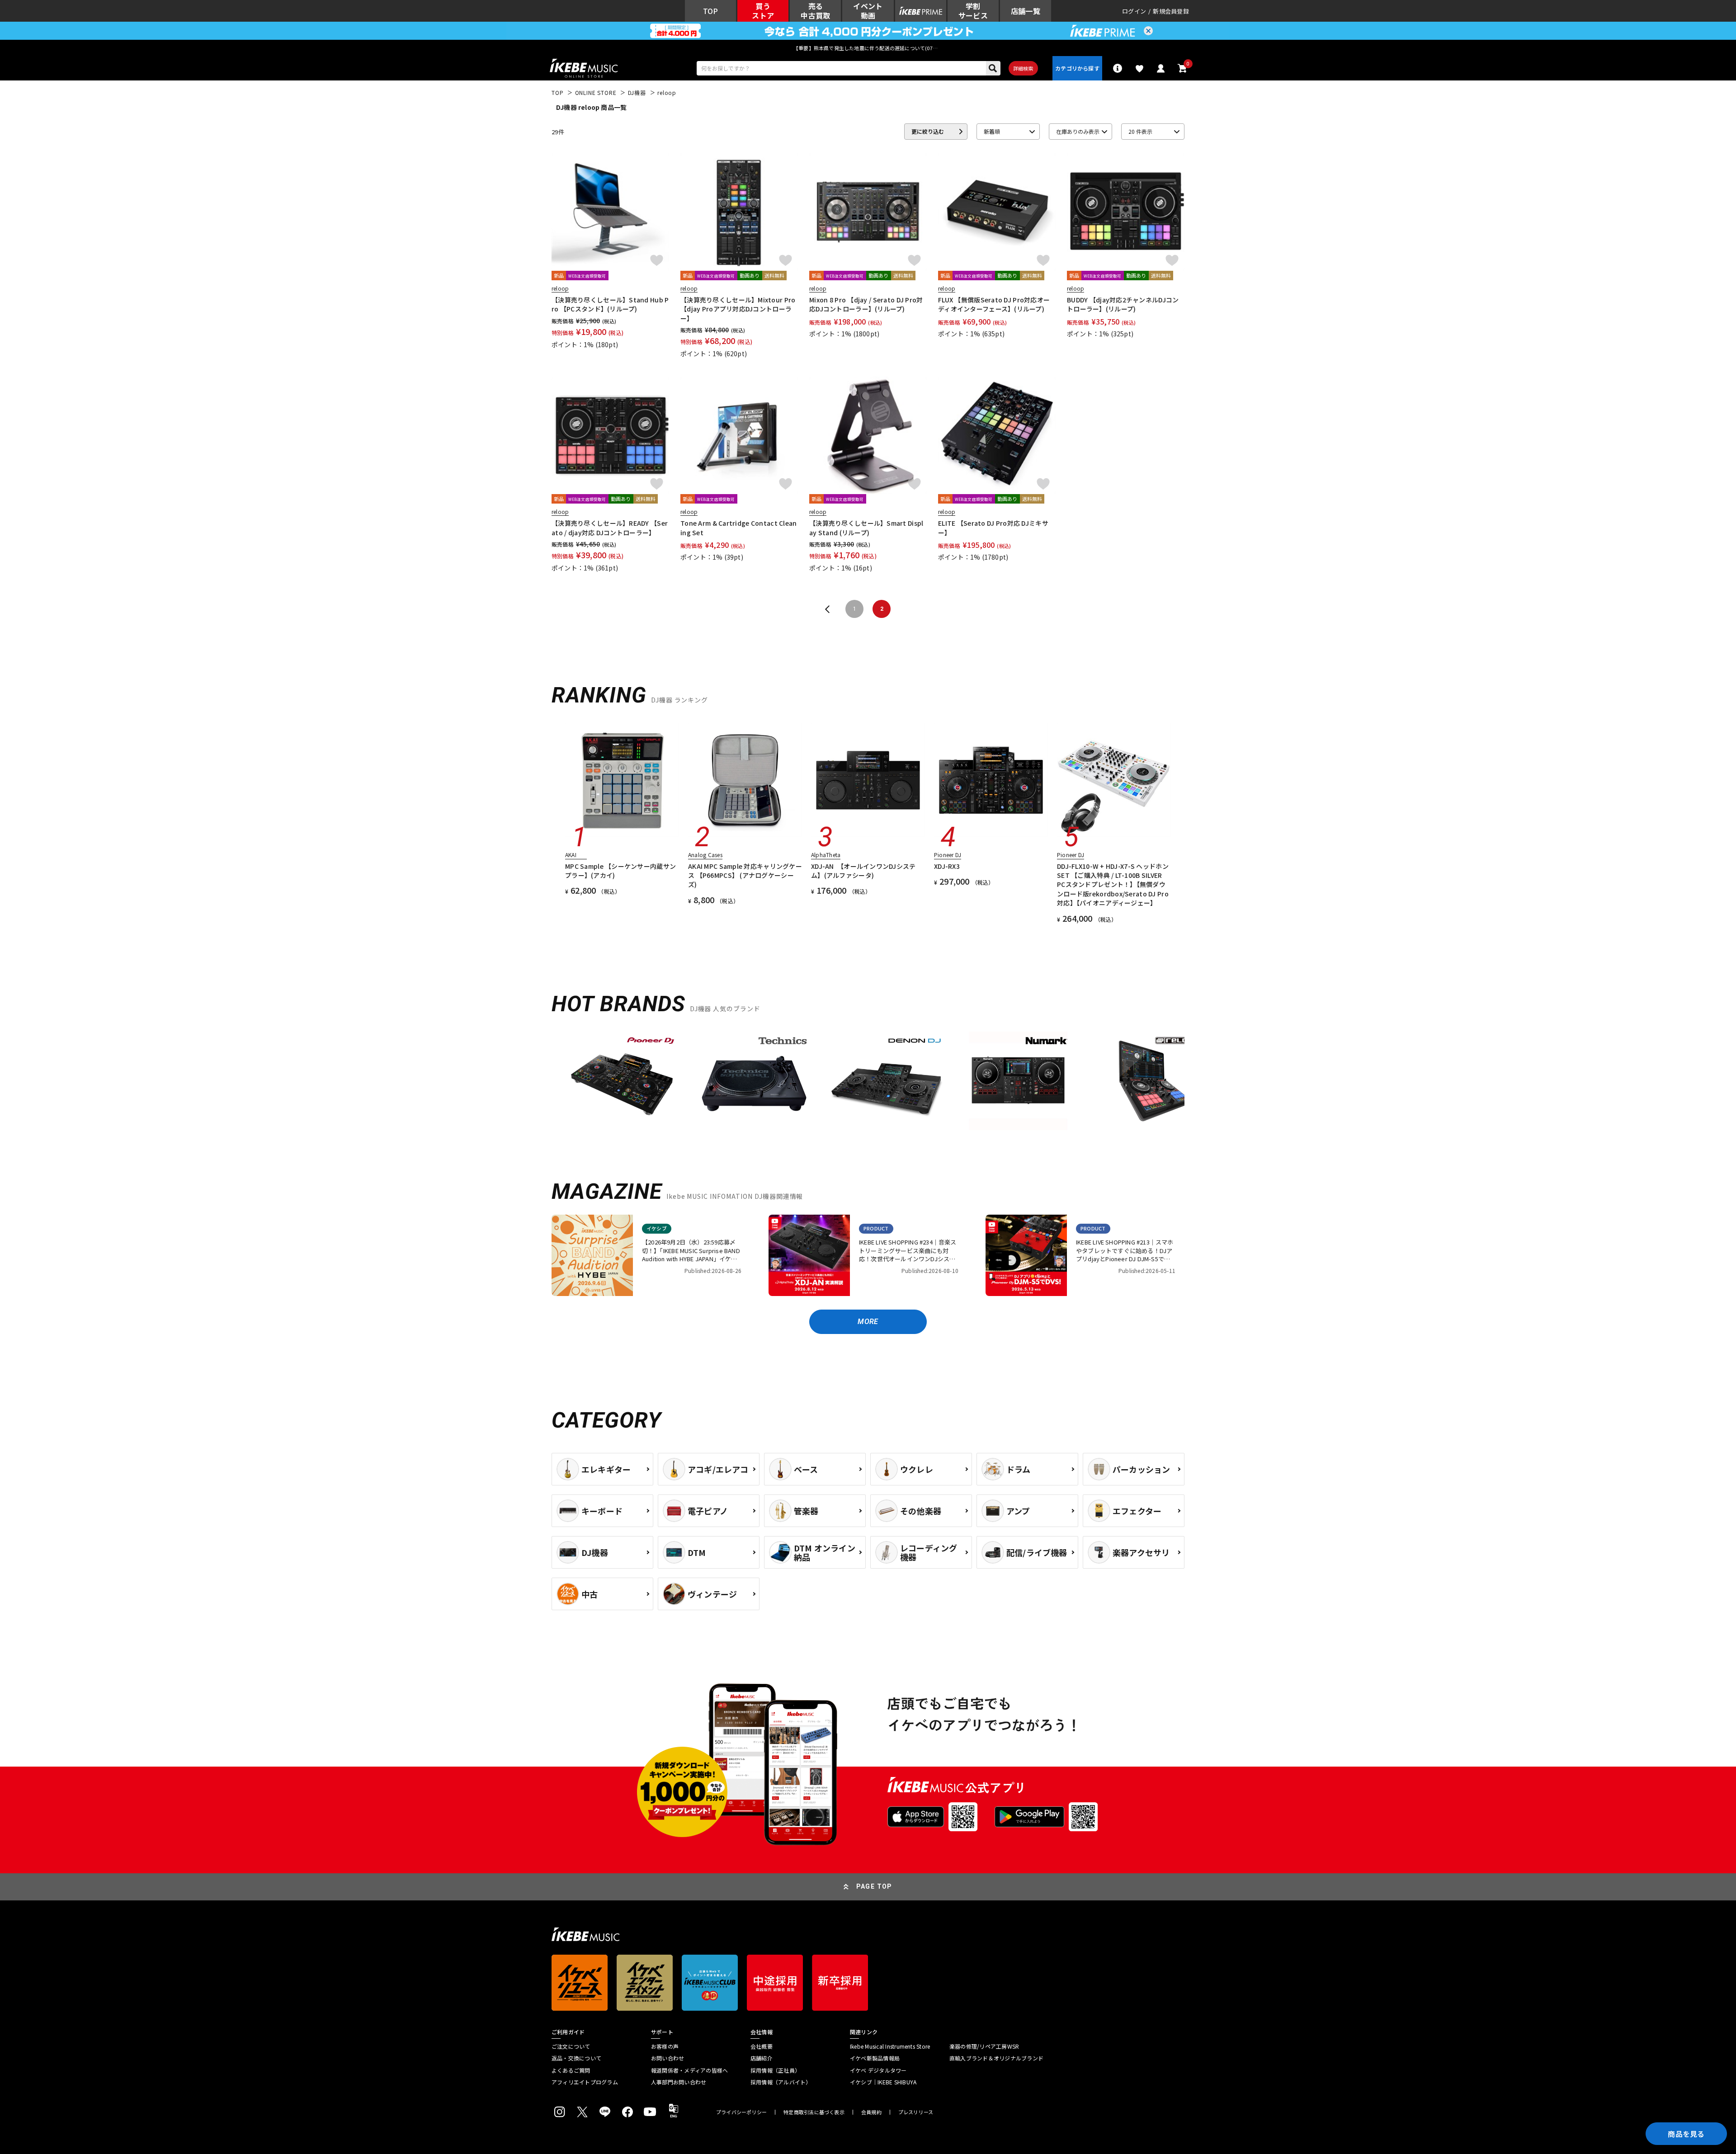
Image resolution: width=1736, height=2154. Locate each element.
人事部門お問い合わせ (679, 2082)
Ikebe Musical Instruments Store (890, 2046)
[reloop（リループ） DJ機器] (1150, 1081)
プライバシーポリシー (741, 2112)
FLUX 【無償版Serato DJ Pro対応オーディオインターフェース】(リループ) (994, 304)
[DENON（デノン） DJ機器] (886, 1081)
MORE (868, 1322)
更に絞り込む (928, 131)
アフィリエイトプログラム (585, 2082)
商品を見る (1686, 2134)
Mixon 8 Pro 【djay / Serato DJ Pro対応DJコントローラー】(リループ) (866, 304)
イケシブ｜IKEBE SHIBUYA (883, 2082)
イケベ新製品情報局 (875, 2058)
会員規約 (871, 2112)
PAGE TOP (874, 1886)
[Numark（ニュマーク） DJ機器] (1018, 1081)
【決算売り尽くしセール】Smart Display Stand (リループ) (866, 528)
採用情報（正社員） (775, 2070)
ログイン (1134, 11)
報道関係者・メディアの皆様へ (689, 2070)
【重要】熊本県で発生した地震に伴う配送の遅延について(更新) (868, 48)
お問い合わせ (668, 2058)
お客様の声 (665, 2046)
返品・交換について (576, 2058)
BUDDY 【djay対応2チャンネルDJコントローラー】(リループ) (1123, 304)
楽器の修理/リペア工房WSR (984, 2046)
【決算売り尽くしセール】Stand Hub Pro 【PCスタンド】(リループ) (610, 304)
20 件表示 (1140, 131)
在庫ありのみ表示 (1078, 131)
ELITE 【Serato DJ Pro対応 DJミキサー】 (993, 528)
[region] (868, 1084)
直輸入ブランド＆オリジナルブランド (996, 2058)
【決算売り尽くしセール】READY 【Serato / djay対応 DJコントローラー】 (610, 528)
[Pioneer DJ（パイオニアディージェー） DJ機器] (622, 1081)
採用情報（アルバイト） (781, 2082)
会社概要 (762, 2046)
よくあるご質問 (571, 2070)
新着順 (992, 131)
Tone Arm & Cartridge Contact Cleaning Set (739, 528)
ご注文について (571, 2046)
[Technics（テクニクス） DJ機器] (754, 1081)
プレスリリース (916, 2112)
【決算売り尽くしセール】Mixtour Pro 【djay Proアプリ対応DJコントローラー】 (738, 309)
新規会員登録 (1171, 11)
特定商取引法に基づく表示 (814, 2112)
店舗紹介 (762, 2058)
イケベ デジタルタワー (878, 2070)
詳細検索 (1023, 68)
